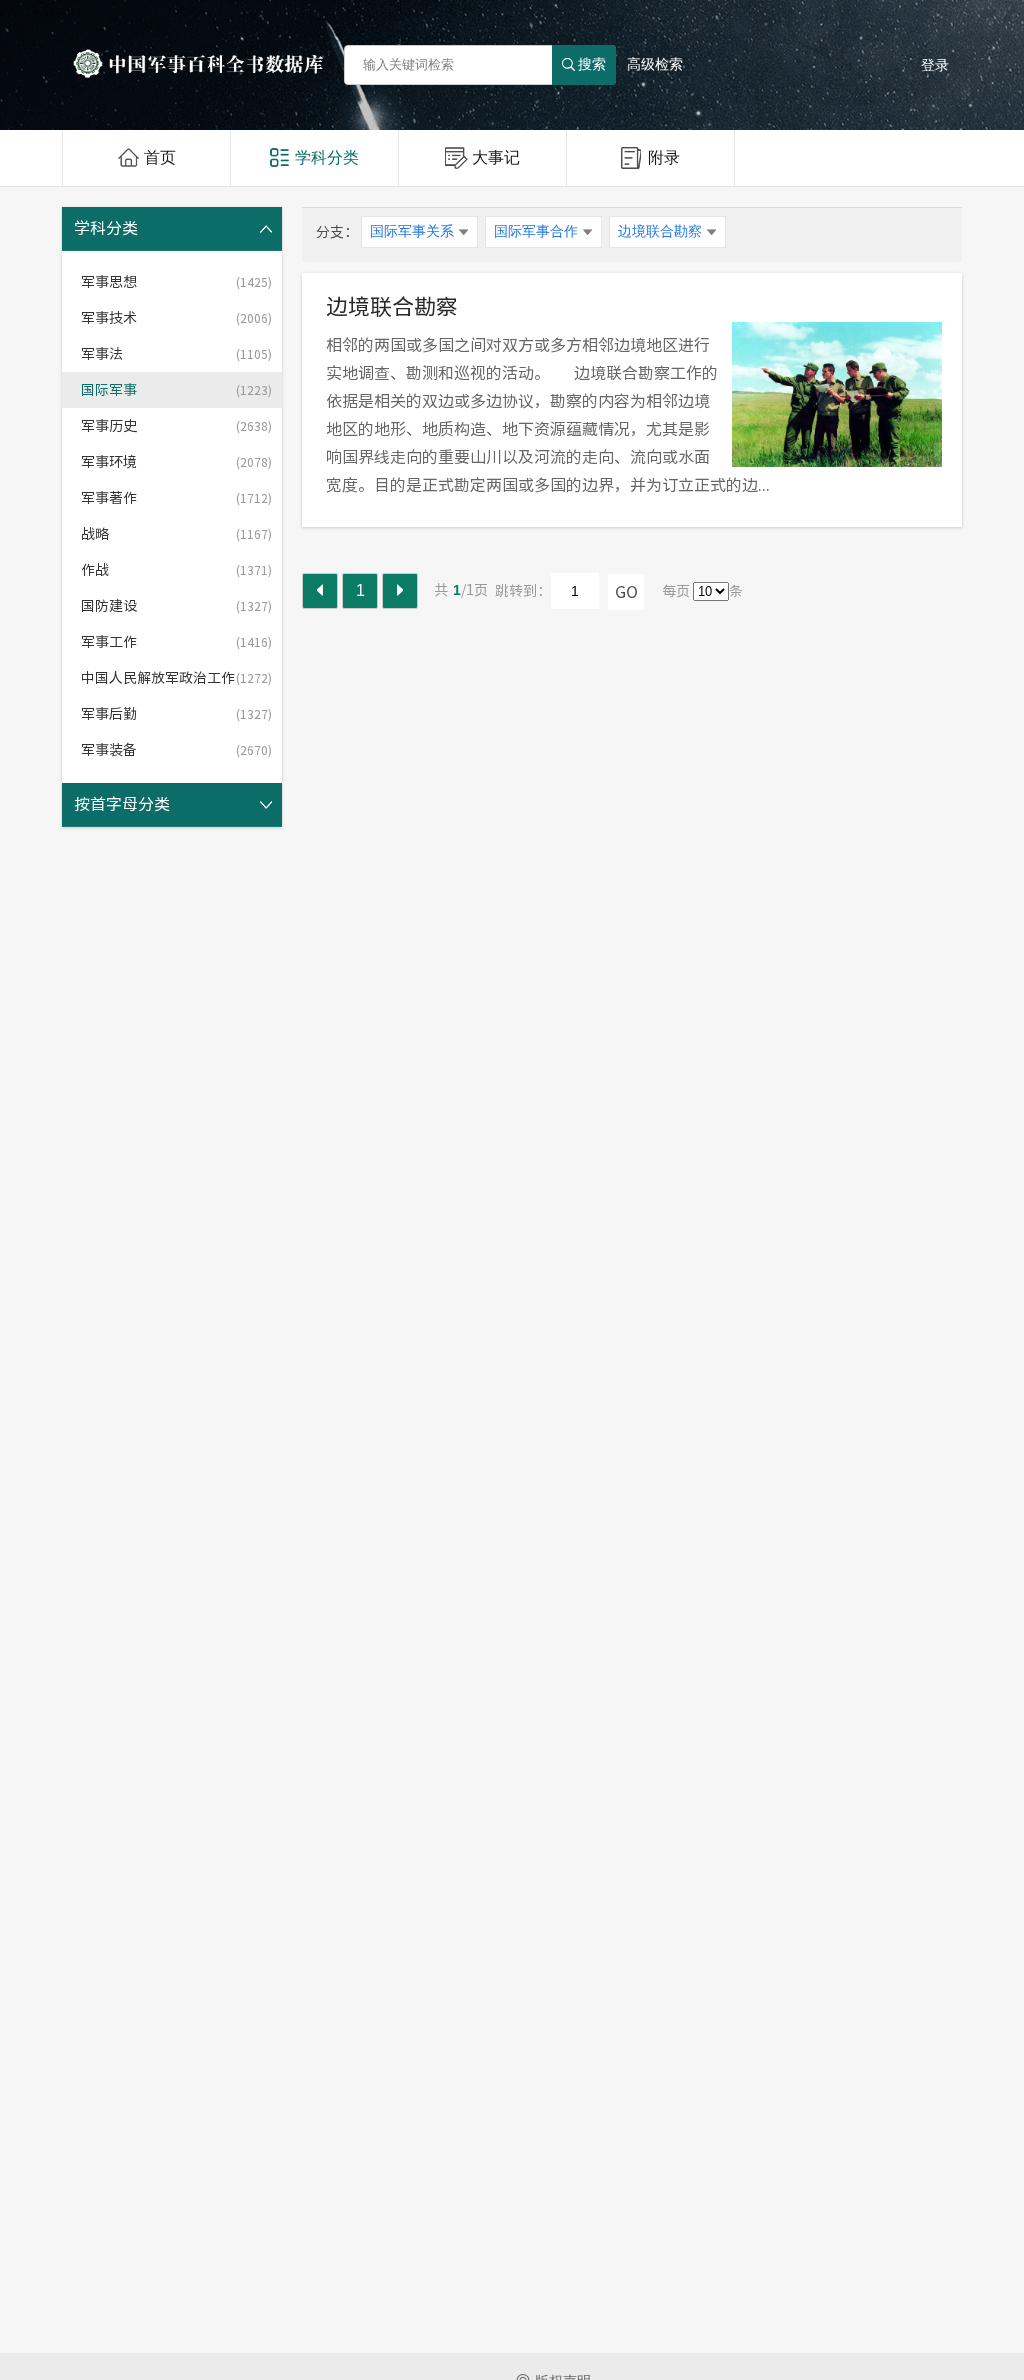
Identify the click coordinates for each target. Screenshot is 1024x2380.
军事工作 (176, 642)
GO (626, 592)
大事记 (496, 157)
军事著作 (176, 498)
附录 (664, 157)
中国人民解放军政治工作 (176, 678)
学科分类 (327, 157)
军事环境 (176, 462)
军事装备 (176, 750)
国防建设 (176, 606)
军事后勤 (176, 714)
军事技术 (176, 318)
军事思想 (176, 282)
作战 (176, 570)
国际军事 (176, 390)
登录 (935, 65)
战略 (176, 534)
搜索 (592, 64)
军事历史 (176, 426)
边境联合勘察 (392, 307)
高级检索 (655, 64)
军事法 (176, 354)
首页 (160, 157)
